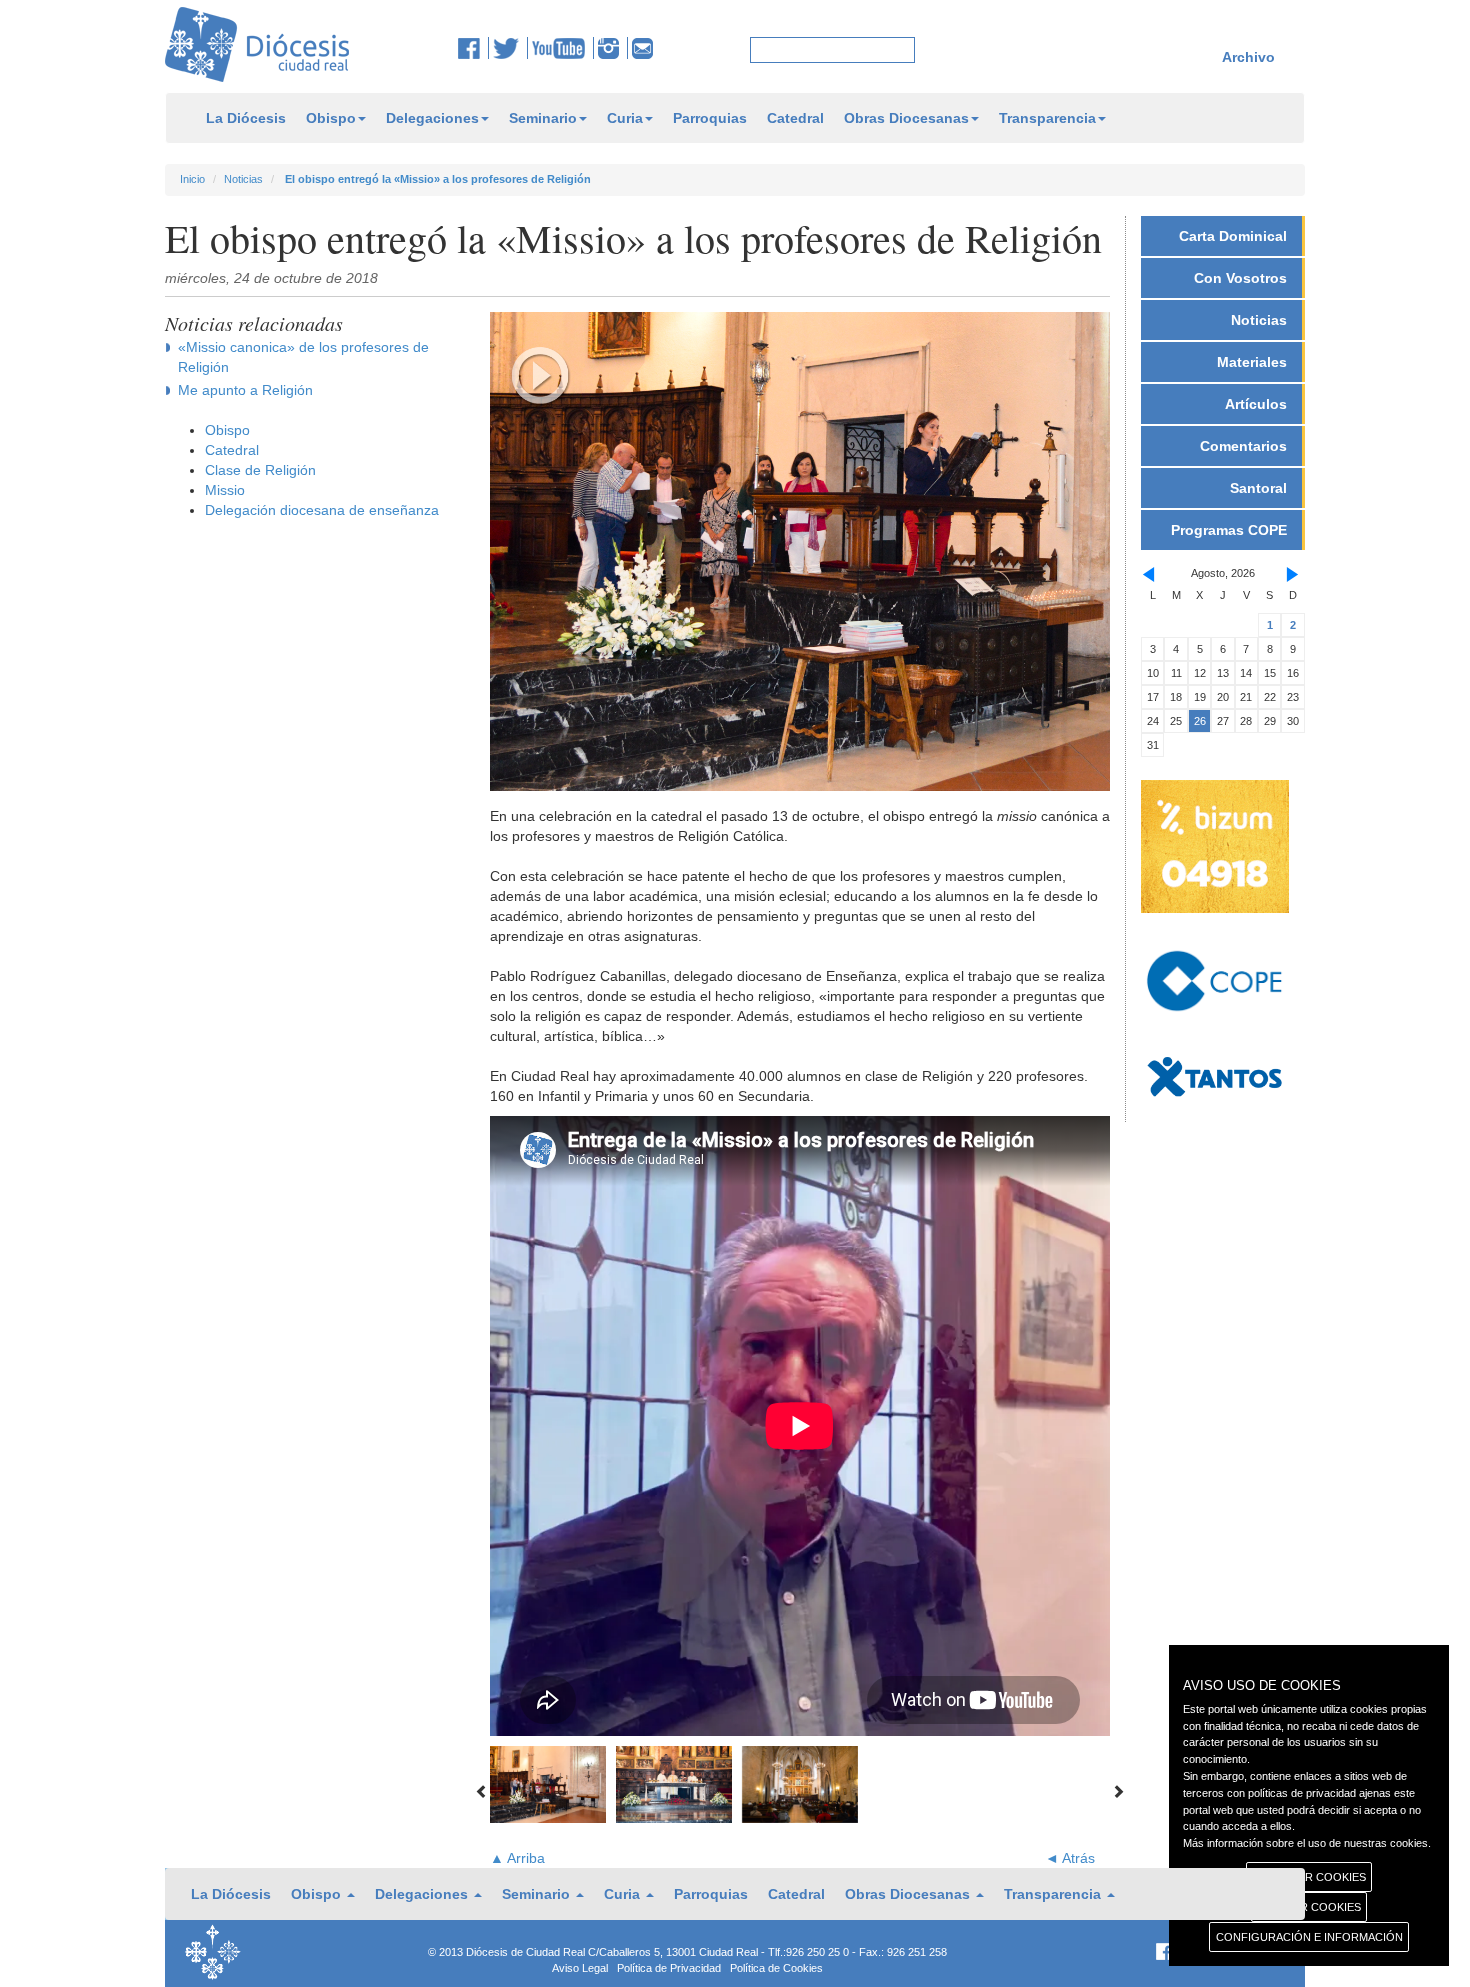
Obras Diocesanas (906, 118)
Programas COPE (1229, 530)
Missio (225, 490)
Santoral (1258, 488)
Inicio (192, 179)
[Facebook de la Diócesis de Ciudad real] (473, 48)
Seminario (543, 118)
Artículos (1256, 404)
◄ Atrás (1070, 1858)
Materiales (1252, 362)
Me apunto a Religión (245, 390)
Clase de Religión (260, 470)
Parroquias (710, 118)
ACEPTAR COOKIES (1309, 1907)
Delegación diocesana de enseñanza (322, 510)
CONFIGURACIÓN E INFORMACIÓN (1309, 1937)
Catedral (795, 118)
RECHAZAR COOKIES (1309, 1877)
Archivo (1248, 57)
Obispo (331, 118)
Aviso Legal (580, 1968)
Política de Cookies (776, 1968)
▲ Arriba (517, 1858)
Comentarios (1243, 446)
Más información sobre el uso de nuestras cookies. (1307, 1843)
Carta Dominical (1233, 236)
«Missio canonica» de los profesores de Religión (303, 357)
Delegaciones (432, 118)
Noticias (243, 179)
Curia (625, 118)
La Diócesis (246, 118)
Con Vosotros (1240, 278)
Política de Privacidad (669, 1968)
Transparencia (1047, 118)
